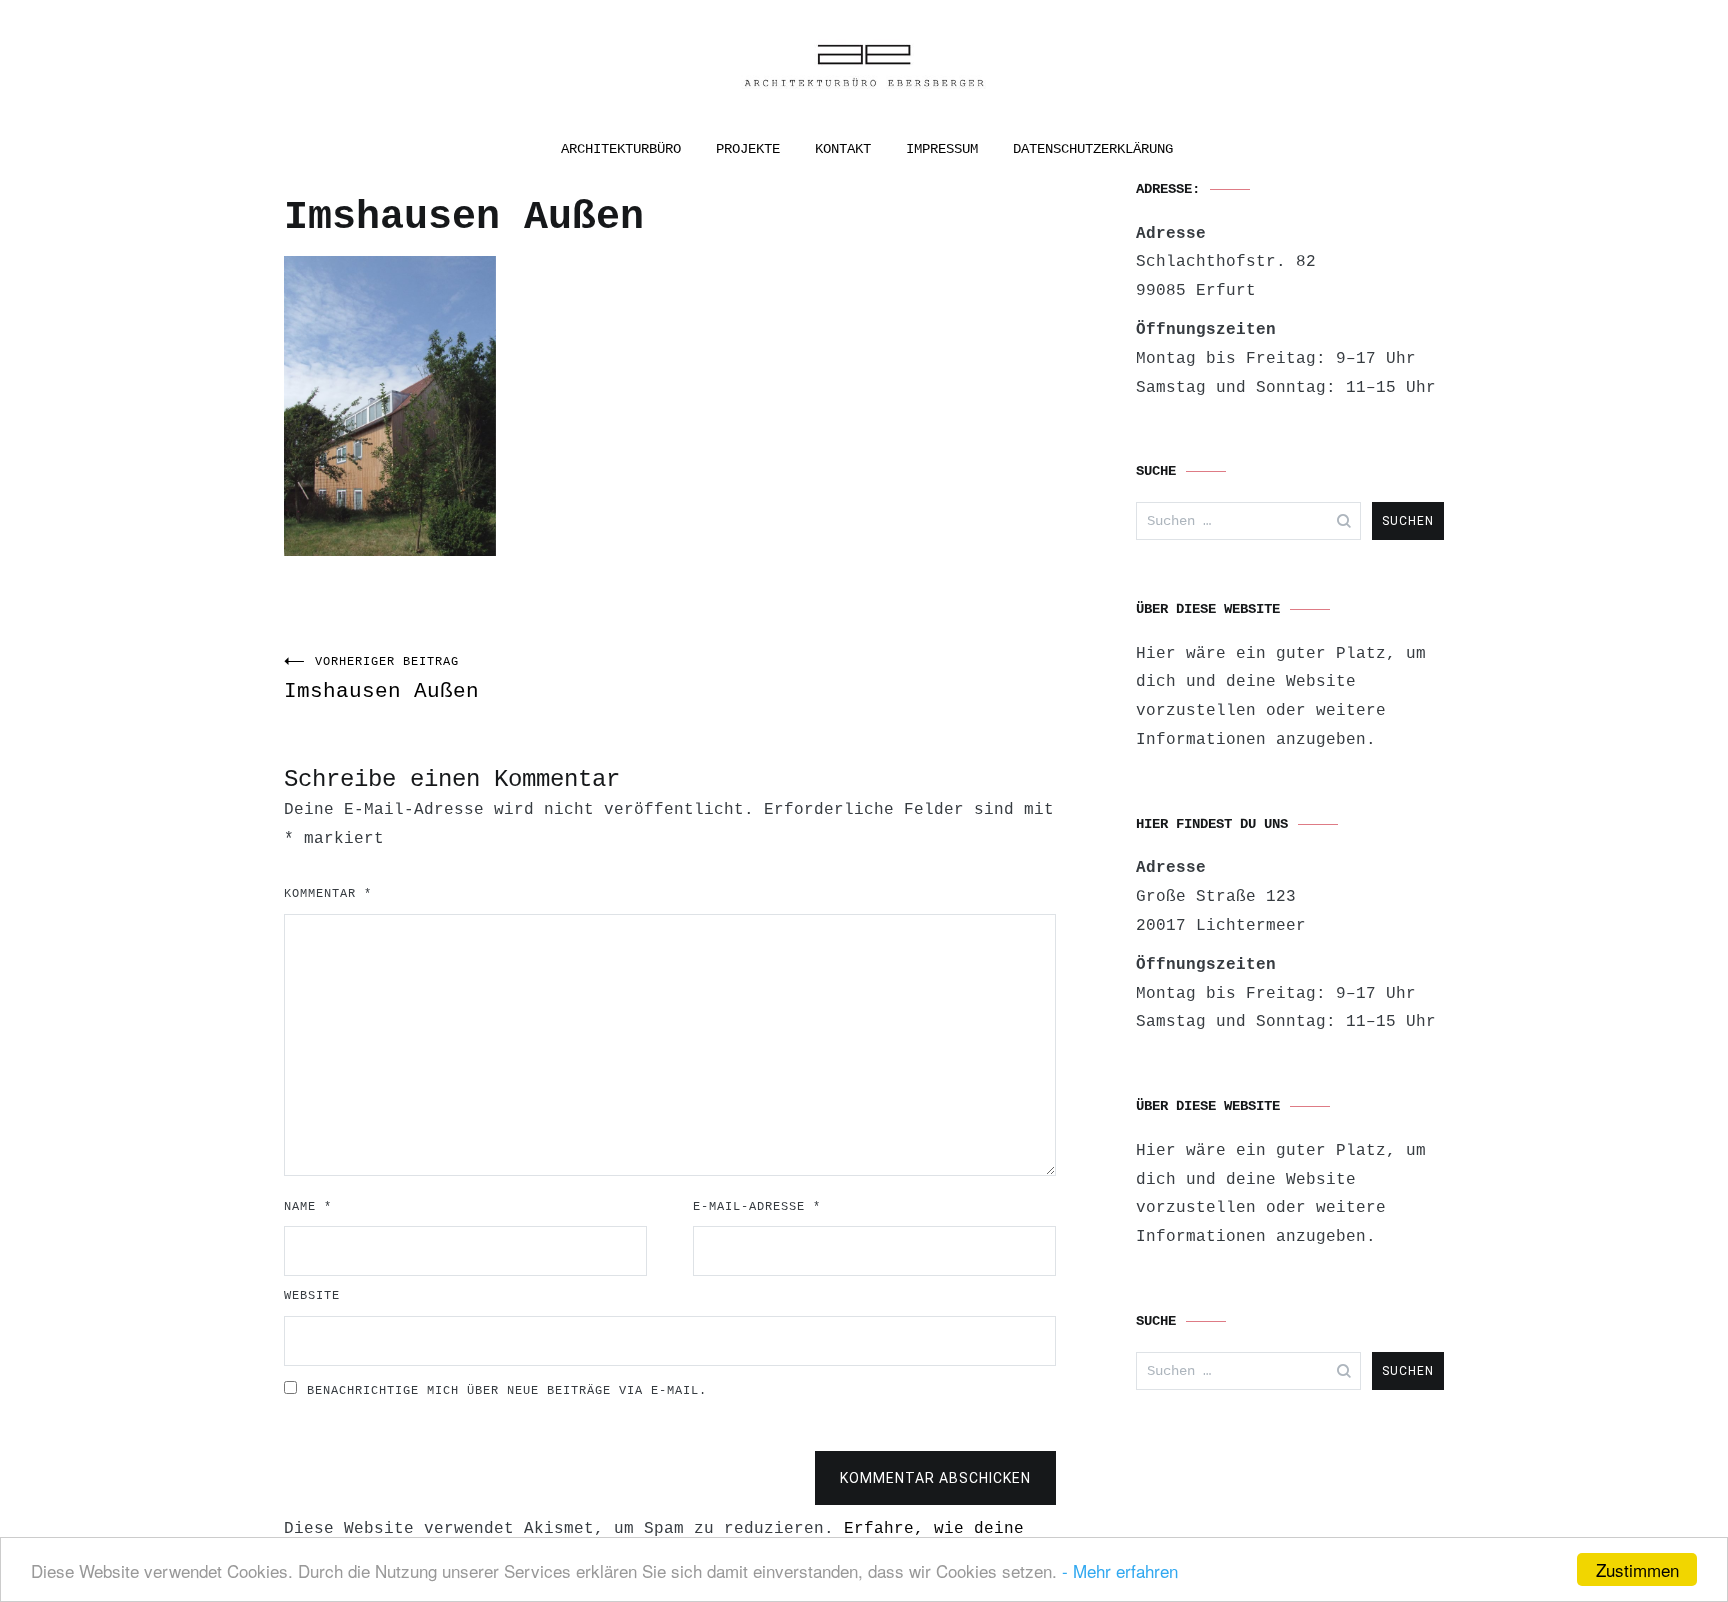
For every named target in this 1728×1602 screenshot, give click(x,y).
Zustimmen (1637, 1569)
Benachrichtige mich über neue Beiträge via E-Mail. (507, 1391)
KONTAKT (843, 149)
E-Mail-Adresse (757, 1207)
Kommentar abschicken (935, 1478)
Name (308, 1207)
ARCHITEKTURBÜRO (621, 149)
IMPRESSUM (942, 149)
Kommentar (328, 894)
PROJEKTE (748, 149)
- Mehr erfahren (1120, 1570)
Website (312, 1296)
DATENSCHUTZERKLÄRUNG (1093, 149)
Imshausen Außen (381, 679)
